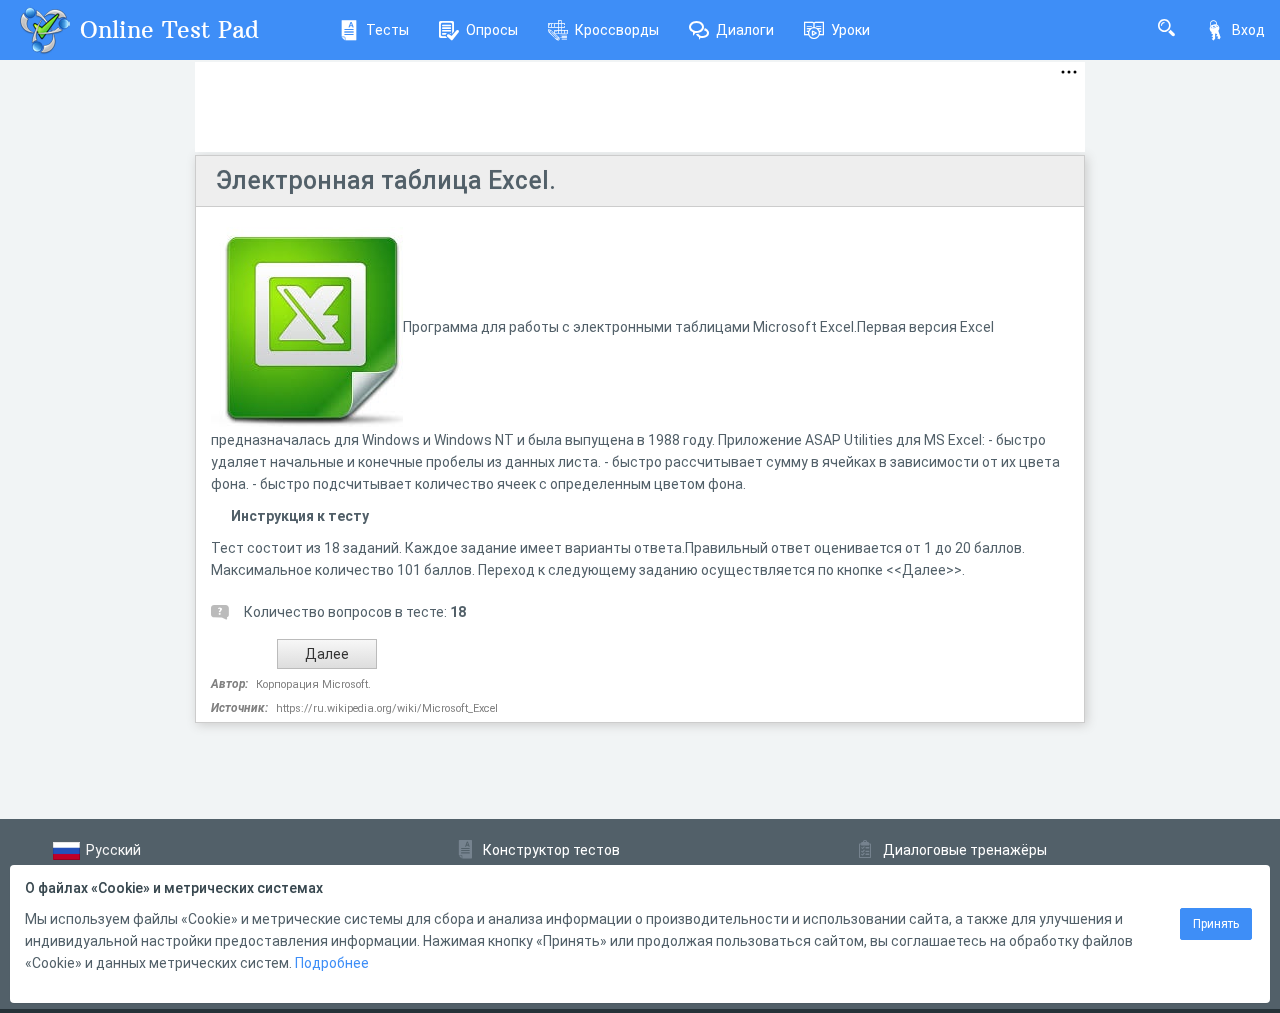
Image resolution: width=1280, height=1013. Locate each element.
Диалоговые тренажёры (965, 850)
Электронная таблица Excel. (386, 180)
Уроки (850, 30)
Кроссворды (617, 30)
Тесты (387, 30)
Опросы (492, 30)
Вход (1248, 30)
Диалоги (745, 30)
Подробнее (332, 963)
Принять (1216, 924)
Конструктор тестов (551, 850)
